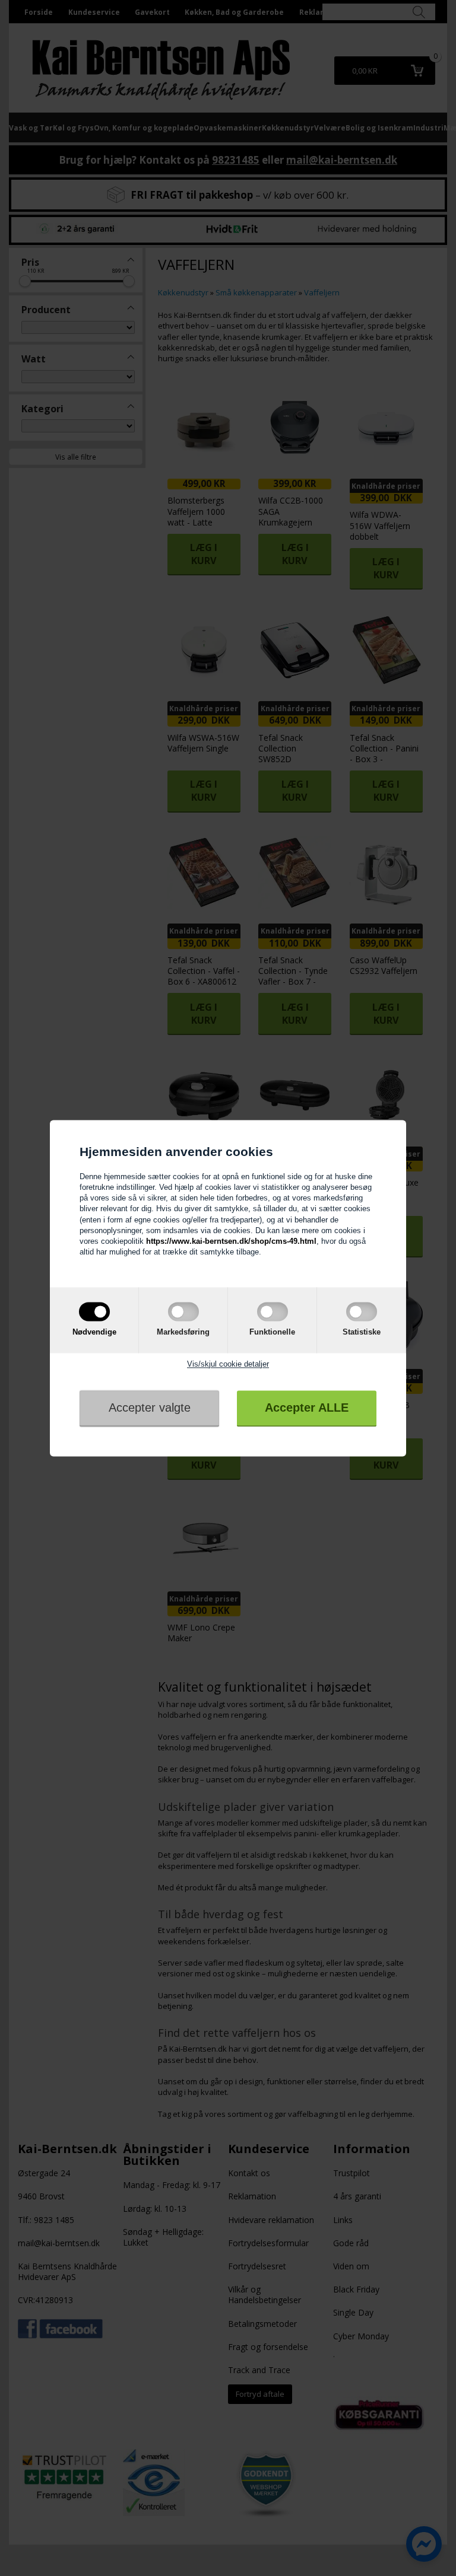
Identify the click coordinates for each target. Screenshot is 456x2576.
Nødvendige (94, 1332)
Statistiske (362, 1332)
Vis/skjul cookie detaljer (228, 1364)
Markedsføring (183, 1332)
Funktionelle (272, 1332)
